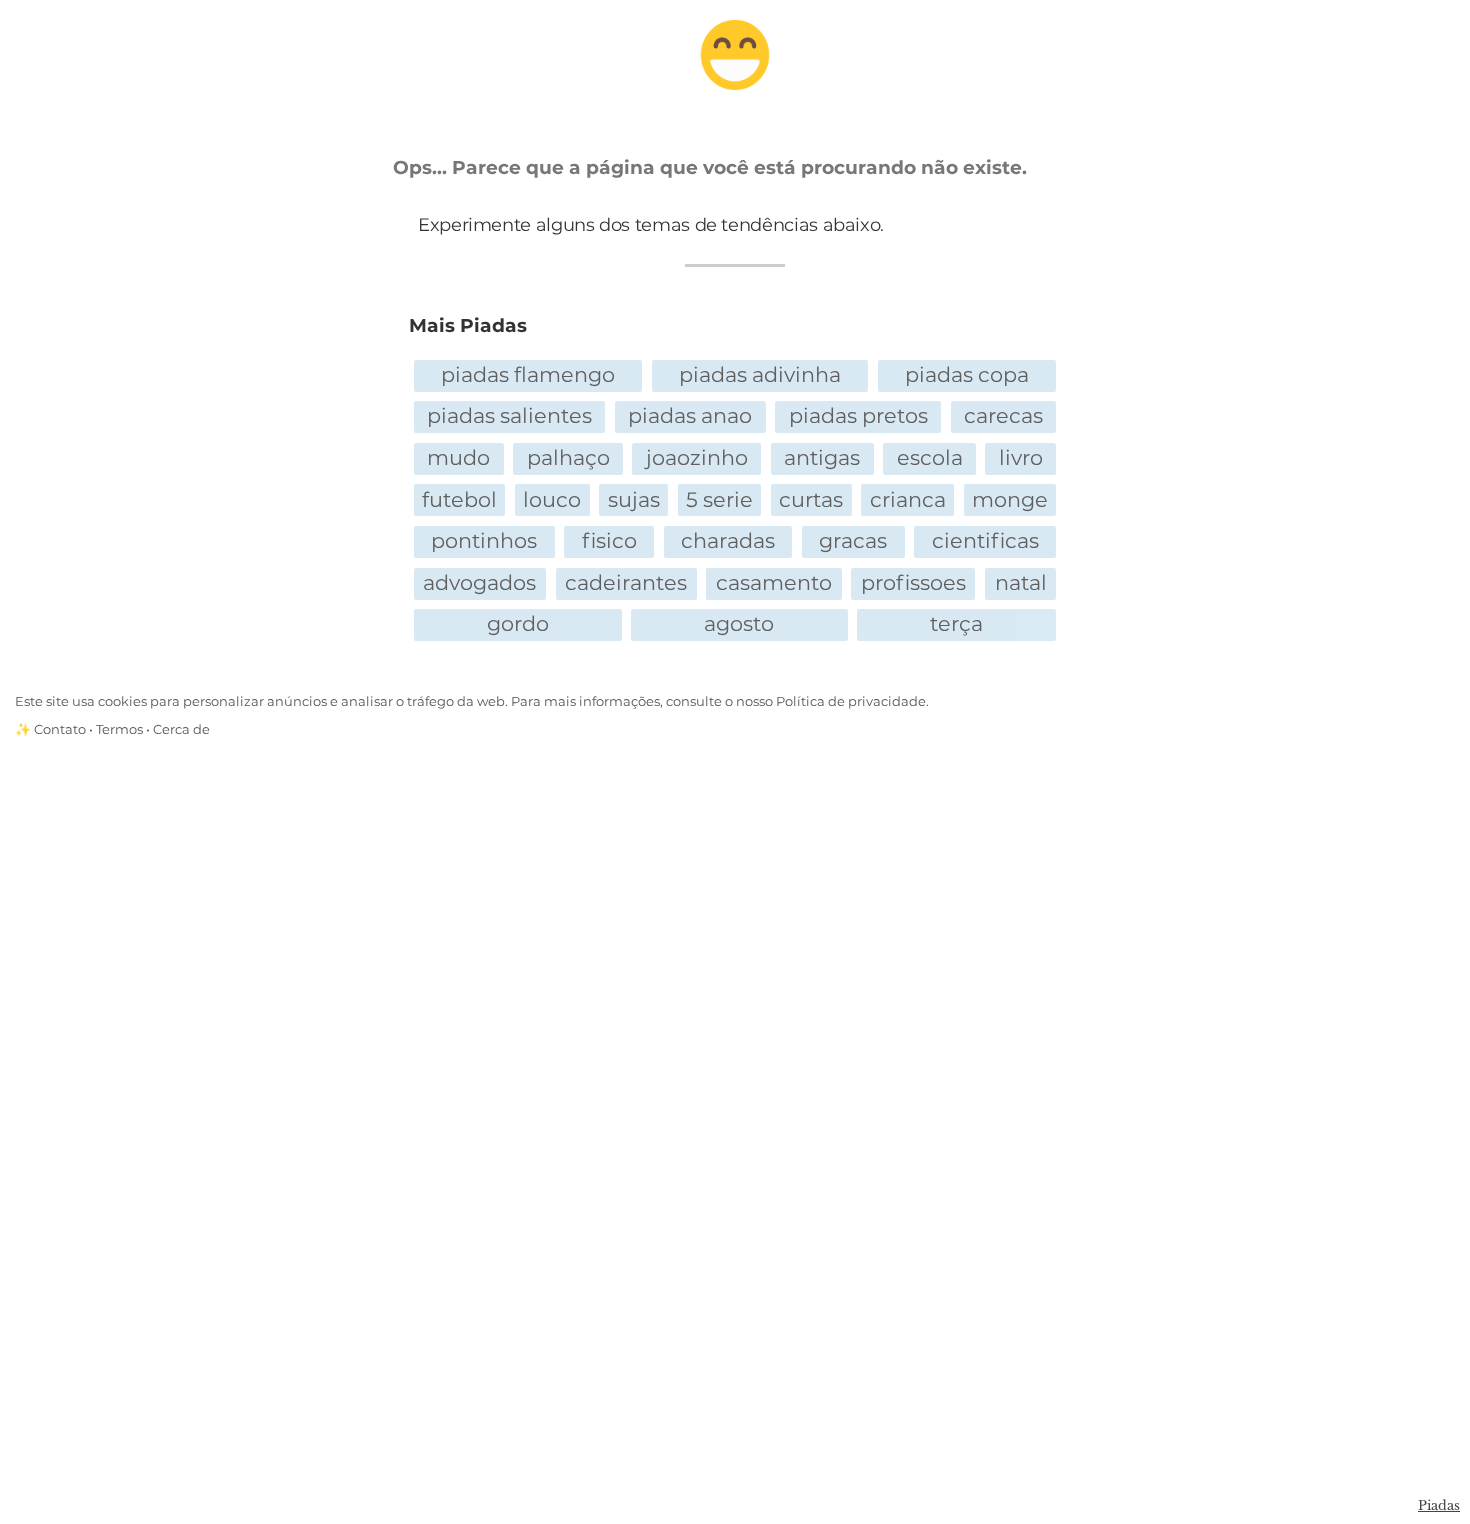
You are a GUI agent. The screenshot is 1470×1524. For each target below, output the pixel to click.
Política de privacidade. (852, 701)
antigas (822, 457)
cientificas (985, 540)
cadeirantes (626, 582)
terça (956, 623)
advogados (479, 582)
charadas (728, 540)
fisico (609, 540)
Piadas (1439, 1505)
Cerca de (181, 729)
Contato (60, 729)
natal (1021, 582)
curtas (811, 499)
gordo (518, 623)
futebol (459, 499)
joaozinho (697, 457)
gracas (853, 540)
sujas (634, 499)
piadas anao (690, 415)
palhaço (568, 457)
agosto (739, 623)
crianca (908, 499)
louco (552, 499)
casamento (774, 582)
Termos (119, 729)
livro (1021, 457)
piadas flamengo (528, 374)
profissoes (913, 582)
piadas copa (967, 374)
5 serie (719, 499)
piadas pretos (858, 415)
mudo (458, 457)
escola (930, 457)
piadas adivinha (760, 374)
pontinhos (484, 540)
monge (1010, 499)
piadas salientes (509, 415)
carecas (1003, 415)
